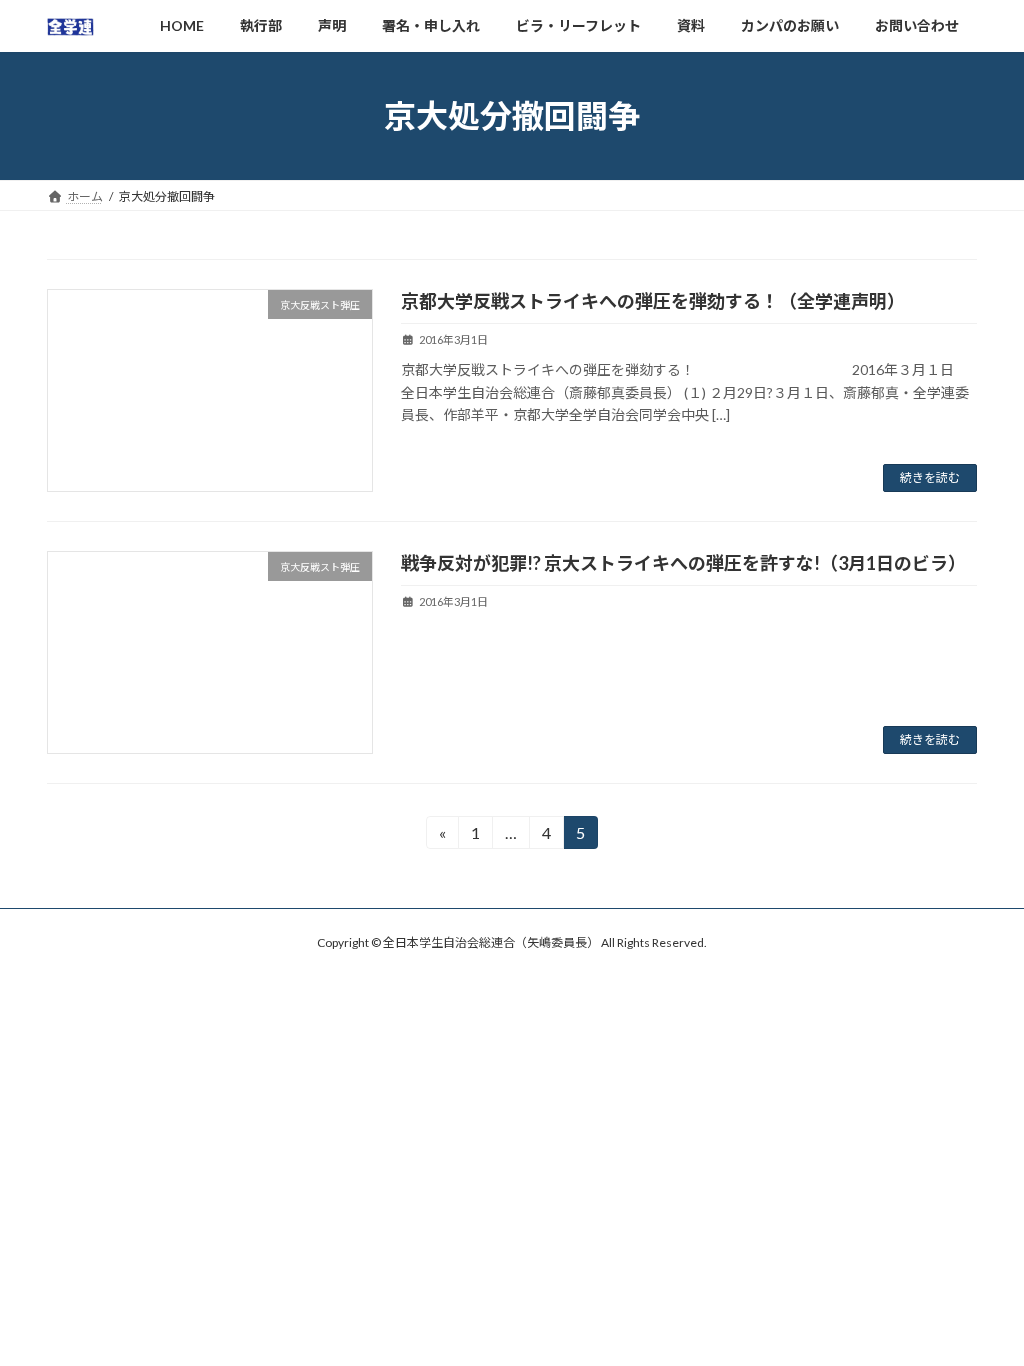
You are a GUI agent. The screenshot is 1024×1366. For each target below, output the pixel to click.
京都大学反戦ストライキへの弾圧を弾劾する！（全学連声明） (653, 301)
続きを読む (930, 477)
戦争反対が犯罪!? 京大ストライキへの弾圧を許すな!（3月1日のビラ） (683, 563)
